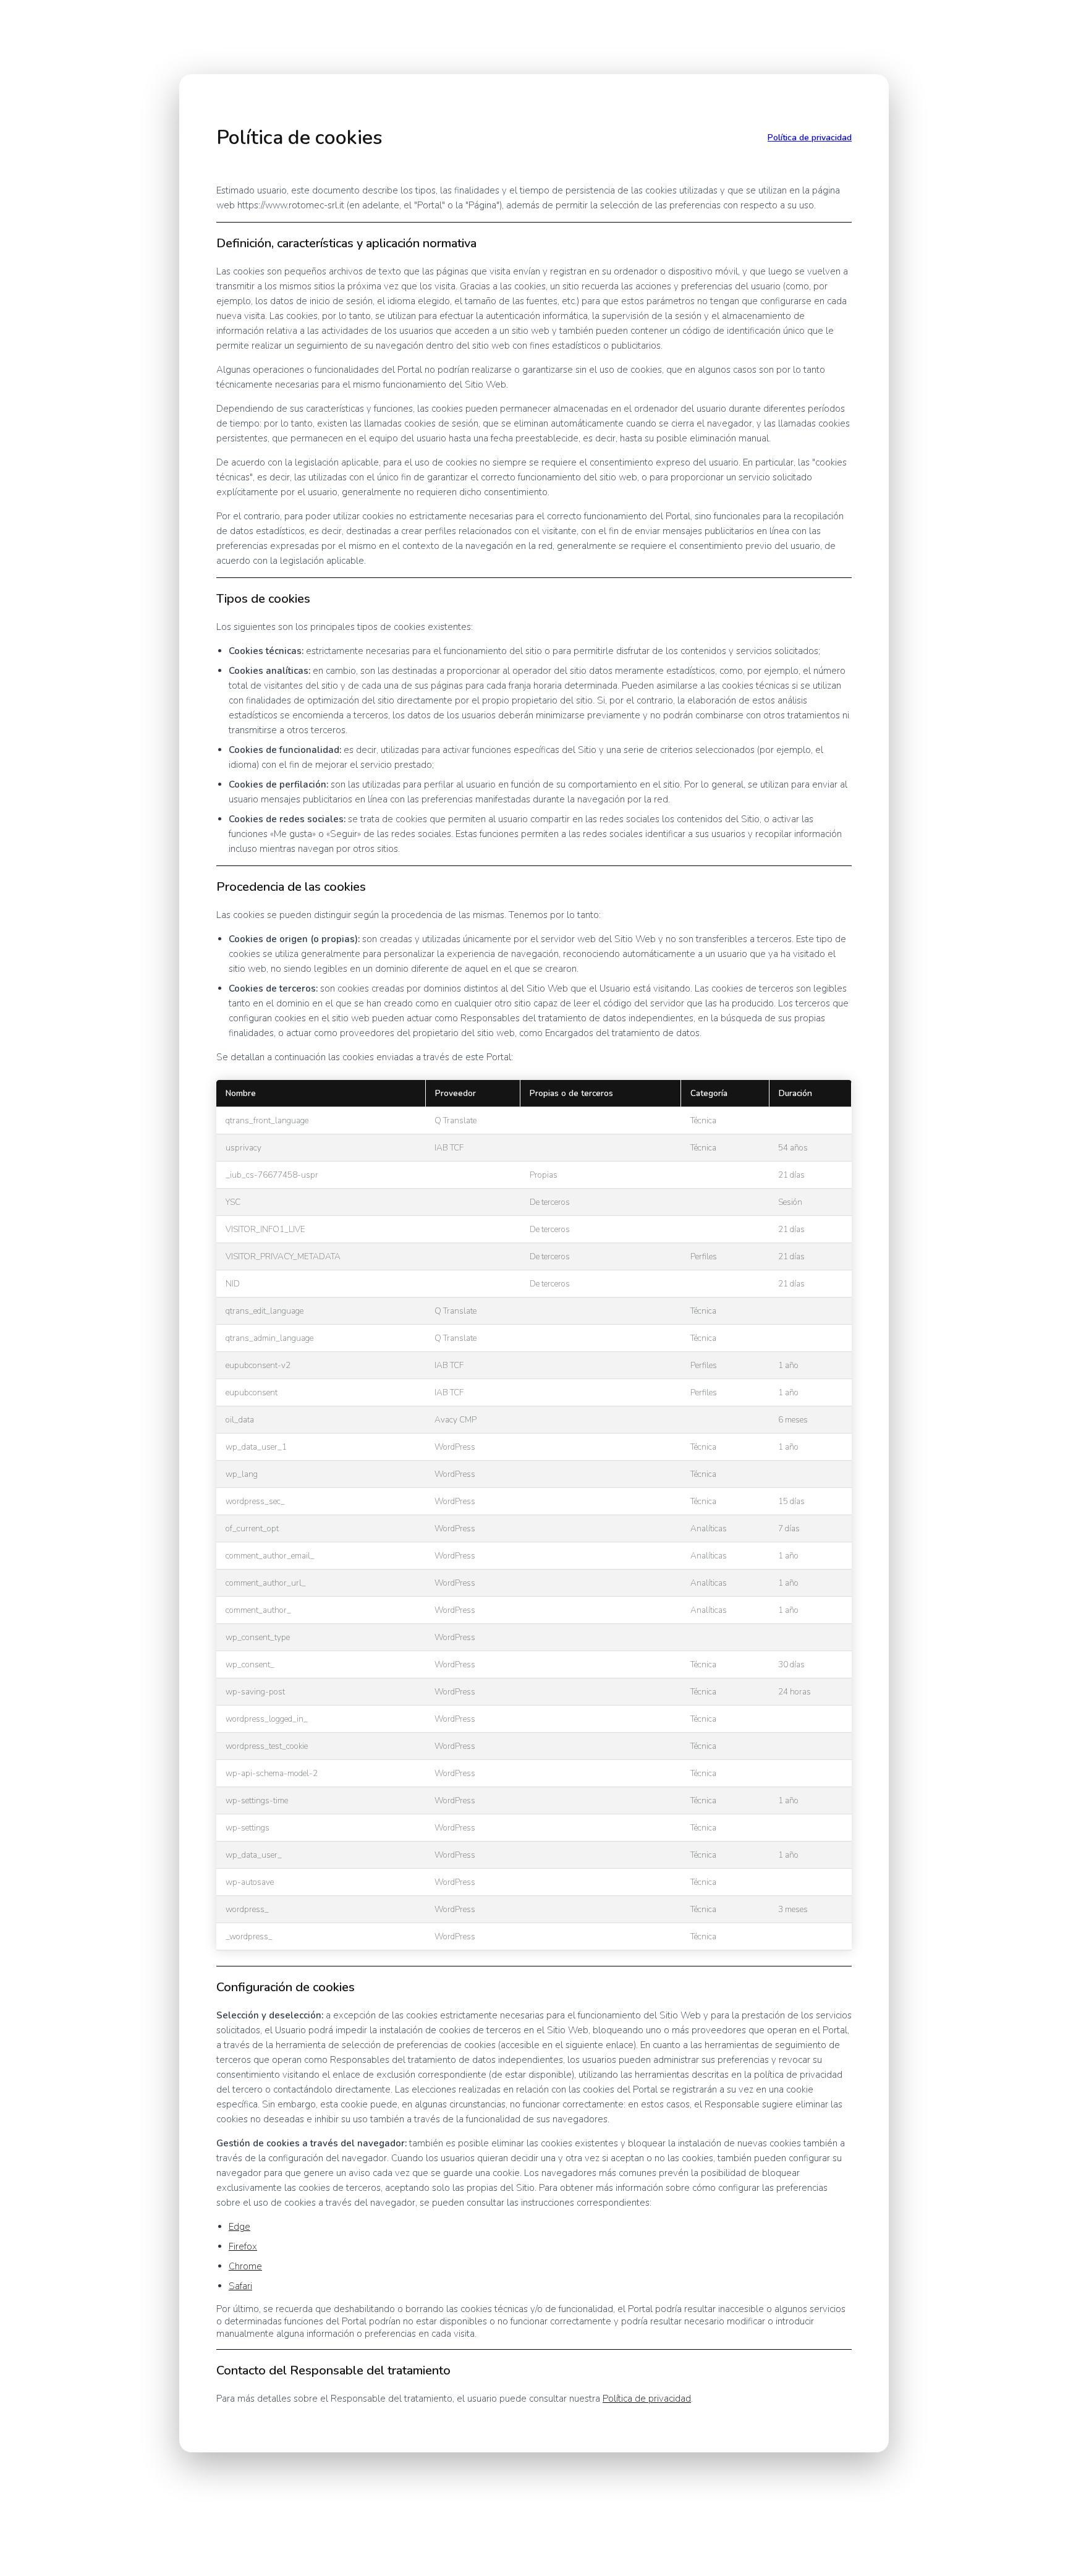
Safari (240, 2286)
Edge (239, 2227)
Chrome (245, 2266)
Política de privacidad (810, 138)
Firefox (243, 2247)
